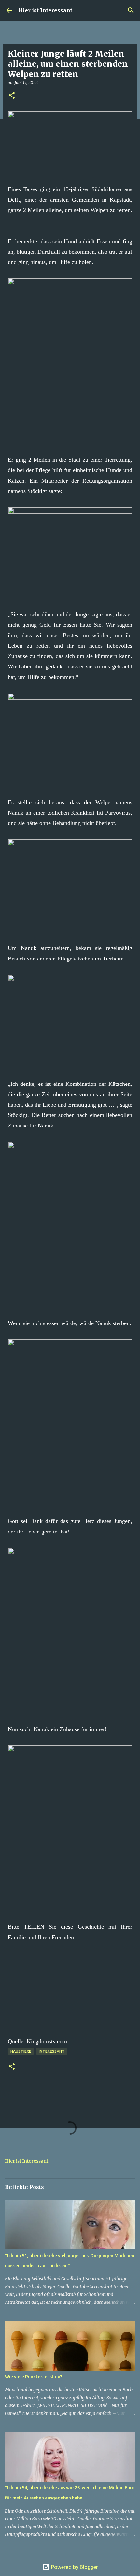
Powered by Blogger (74, 2567)
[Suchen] (131, 10)
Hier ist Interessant (45, 10)
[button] (12, 96)
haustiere (21, 2051)
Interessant (52, 2051)
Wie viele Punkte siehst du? (34, 2377)
